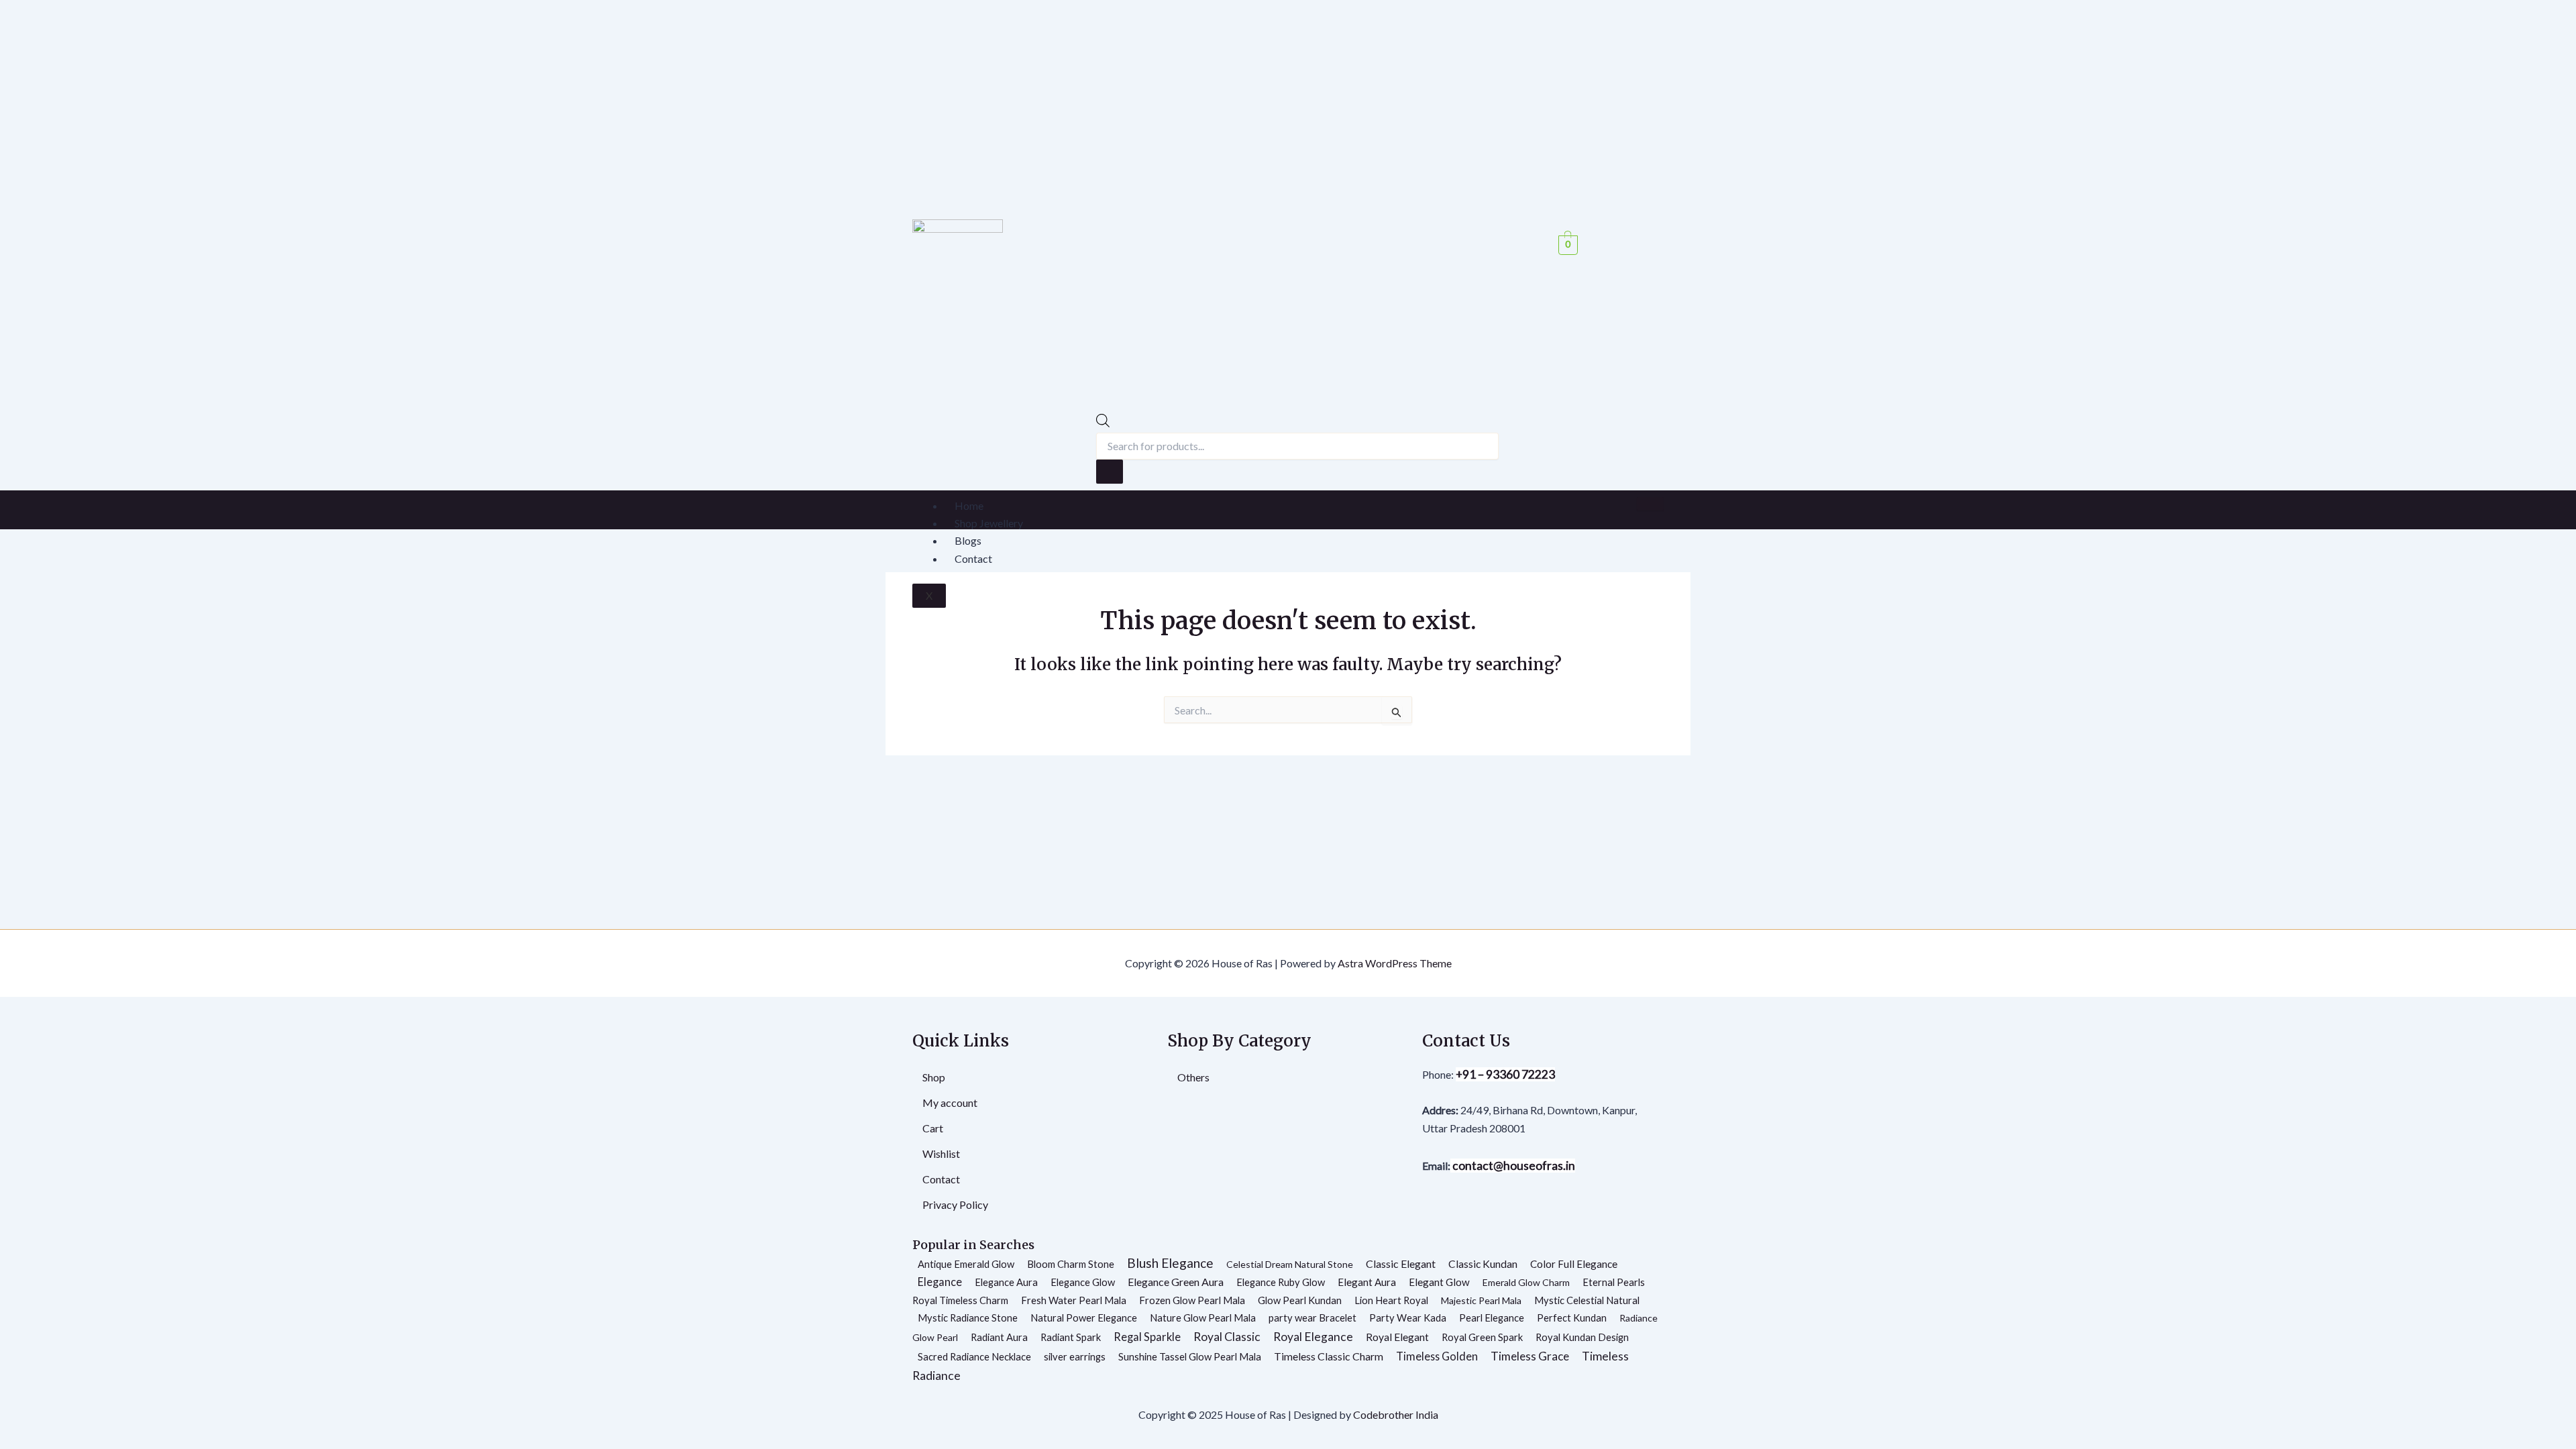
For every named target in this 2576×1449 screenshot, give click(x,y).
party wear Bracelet (1312, 1318)
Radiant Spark (1071, 1337)
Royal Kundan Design (1582, 1337)
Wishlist (941, 1153)
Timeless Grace (1530, 1356)
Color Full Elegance (1574, 1264)
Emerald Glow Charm (1526, 1282)
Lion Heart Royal (1391, 1300)
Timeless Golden (1437, 1356)
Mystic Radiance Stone (968, 1318)
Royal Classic (1227, 1337)
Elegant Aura (1367, 1282)
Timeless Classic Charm (1329, 1356)
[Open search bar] (1103, 423)
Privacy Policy (955, 1204)
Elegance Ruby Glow (1281, 1282)
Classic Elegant (1401, 1264)
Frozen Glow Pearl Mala (1192, 1300)
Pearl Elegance (1492, 1318)
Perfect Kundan (1572, 1318)
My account (950, 1103)
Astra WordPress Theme (1395, 963)
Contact (973, 558)
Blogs (968, 540)
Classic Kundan (1483, 1264)
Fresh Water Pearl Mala (1074, 1300)
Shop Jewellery (989, 523)
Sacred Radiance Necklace (974, 1356)
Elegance (940, 1282)
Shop (934, 1077)
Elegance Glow (1083, 1282)
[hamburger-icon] (1650, 504)
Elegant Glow (1439, 1282)
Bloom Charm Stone (1071, 1264)
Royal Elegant (1397, 1337)
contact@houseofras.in (1513, 1166)
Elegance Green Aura (1176, 1282)
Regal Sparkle (1147, 1337)
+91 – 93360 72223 (1505, 1074)
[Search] (1110, 472)
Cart (933, 1128)
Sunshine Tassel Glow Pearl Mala (1190, 1356)
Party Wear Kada (1408, 1318)
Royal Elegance (1313, 1337)
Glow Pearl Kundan (1300, 1300)
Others (1193, 1077)
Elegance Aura (1006, 1282)
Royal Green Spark (1482, 1337)
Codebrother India (1396, 1414)
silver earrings (1075, 1356)
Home (969, 505)
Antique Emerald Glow (966, 1264)
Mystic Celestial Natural (1587, 1300)
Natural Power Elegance (1084, 1318)
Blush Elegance (1170, 1263)
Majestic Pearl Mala (1481, 1300)
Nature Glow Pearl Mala (1203, 1318)
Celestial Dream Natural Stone (1290, 1264)
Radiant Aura (999, 1337)
